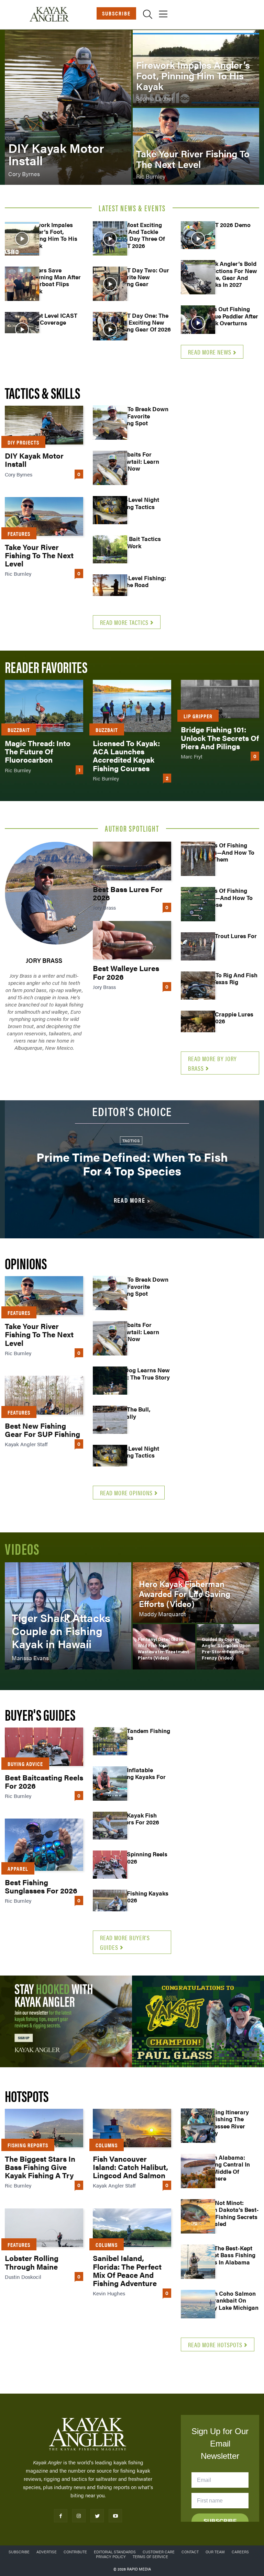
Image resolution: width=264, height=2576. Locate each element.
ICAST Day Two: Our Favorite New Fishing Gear (141, 277)
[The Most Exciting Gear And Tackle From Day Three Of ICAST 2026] (110, 238)
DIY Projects (23, 442)
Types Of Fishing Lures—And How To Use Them (228, 852)
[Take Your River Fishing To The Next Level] (196, 146)
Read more (130, 1200)
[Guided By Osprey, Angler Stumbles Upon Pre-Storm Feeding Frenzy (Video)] (228, 1647)
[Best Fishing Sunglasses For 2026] (44, 1845)
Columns (107, 2145)
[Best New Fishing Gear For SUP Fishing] (44, 1395)
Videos (22, 1548)
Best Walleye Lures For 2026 (126, 972)
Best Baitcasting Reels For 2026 (44, 1781)
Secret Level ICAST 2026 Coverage (51, 319)
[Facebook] (61, 2516)
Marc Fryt (192, 756)
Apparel (18, 1869)
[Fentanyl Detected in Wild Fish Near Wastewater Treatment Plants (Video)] (164, 1647)
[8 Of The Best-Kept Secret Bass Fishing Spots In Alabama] (198, 2262)
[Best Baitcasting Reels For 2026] (44, 1747)
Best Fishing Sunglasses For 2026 (41, 1886)
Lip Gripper (198, 716)
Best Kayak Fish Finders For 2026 (136, 1819)
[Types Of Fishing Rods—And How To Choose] (198, 904)
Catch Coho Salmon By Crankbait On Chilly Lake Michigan (230, 2300)
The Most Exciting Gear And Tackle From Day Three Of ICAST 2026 (139, 235)
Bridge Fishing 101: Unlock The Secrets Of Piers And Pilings (220, 737)
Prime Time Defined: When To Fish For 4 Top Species (132, 1164)
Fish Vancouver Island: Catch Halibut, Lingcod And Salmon (130, 2167)
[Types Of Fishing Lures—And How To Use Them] (198, 859)
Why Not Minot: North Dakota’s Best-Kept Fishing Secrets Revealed (230, 2213)
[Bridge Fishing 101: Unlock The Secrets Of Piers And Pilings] (220, 699)
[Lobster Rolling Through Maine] (44, 2228)
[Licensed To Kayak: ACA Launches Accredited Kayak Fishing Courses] (132, 706)
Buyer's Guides (40, 1714)
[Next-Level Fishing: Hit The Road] (110, 592)
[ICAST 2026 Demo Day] (198, 238)
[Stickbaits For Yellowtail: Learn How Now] (110, 468)
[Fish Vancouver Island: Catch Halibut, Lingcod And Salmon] (132, 2128)
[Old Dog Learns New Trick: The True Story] (110, 1384)
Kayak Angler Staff (26, 1444)
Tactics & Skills (42, 392)
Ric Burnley (18, 573)
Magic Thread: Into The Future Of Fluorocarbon (38, 751)
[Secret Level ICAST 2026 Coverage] (22, 329)
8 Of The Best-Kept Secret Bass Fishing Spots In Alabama (228, 2255)
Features (19, 534)
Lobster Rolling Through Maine (32, 2262)
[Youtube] (115, 2516)
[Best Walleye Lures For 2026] (132, 940)
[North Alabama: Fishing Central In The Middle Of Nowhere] (198, 2171)
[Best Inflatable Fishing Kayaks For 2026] (110, 1784)
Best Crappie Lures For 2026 (227, 1017)
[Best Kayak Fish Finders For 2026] (110, 1829)
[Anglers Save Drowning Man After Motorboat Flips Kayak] (22, 284)
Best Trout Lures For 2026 (229, 939)
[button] (148, 15)
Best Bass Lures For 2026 (128, 893)
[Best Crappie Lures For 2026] (198, 1028)
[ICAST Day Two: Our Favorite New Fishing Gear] (110, 284)
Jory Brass (44, 960)
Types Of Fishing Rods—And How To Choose (227, 897)
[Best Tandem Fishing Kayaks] (110, 1744)
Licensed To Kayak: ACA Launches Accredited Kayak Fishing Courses (126, 755)
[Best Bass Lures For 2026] (132, 861)
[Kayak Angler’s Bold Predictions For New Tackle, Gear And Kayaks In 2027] (198, 277)
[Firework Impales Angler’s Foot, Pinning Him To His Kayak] (196, 68)
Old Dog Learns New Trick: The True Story (142, 1373)
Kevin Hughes (109, 2293)
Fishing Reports (28, 2145)
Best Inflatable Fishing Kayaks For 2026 (140, 1777)
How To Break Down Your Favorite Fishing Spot (141, 416)
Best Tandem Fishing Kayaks (142, 1734)
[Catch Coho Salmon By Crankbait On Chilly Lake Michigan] (198, 2307)
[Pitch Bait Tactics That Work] (110, 552)
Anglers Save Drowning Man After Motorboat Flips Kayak (53, 280)
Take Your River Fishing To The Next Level (39, 555)
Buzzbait (19, 730)
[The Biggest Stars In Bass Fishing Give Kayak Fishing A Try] (44, 2128)
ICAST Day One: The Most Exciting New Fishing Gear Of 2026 (142, 322)
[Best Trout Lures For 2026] (198, 949)
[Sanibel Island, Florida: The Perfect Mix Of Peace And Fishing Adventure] (132, 2228)
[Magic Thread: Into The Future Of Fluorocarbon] (44, 706)
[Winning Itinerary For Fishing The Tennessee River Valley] (198, 2126)
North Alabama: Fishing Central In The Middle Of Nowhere (226, 2168)
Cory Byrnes (19, 474)
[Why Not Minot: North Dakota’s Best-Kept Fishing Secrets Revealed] (198, 2216)
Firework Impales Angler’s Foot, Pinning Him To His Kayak (51, 235)
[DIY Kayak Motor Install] (68, 107)
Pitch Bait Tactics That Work (137, 542)
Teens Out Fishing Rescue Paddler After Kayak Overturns (230, 316)
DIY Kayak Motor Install (34, 459)
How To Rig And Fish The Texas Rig (229, 978)
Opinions (26, 1263)
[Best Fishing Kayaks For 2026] (110, 1907)
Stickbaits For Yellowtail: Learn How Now (136, 461)
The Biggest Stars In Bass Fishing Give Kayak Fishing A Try (40, 2167)
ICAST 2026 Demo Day (226, 228)
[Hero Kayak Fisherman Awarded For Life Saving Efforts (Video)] (196, 1593)
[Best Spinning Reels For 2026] (110, 1868)
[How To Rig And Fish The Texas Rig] (198, 989)
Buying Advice (25, 1764)
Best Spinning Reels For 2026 (140, 1857)
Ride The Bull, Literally (132, 1413)
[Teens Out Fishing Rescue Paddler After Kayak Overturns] (198, 323)
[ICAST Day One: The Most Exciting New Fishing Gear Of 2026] (110, 329)
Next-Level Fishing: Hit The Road (140, 581)
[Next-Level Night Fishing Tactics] (110, 513)
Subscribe (116, 13)
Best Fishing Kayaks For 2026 (141, 1897)
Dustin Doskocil (23, 2277)
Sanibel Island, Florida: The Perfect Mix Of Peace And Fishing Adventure (127, 2270)
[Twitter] (97, 2516)
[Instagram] (79, 2516)
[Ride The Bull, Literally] (110, 1423)
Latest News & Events (132, 208)
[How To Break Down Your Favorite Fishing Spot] (110, 423)
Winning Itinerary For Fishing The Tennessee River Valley (225, 2122)
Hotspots (27, 2096)
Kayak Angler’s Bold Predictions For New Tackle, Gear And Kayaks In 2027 (229, 274)
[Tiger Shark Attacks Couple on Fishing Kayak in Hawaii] (68, 1616)
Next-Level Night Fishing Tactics (136, 503)
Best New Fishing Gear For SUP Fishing (42, 1430)
